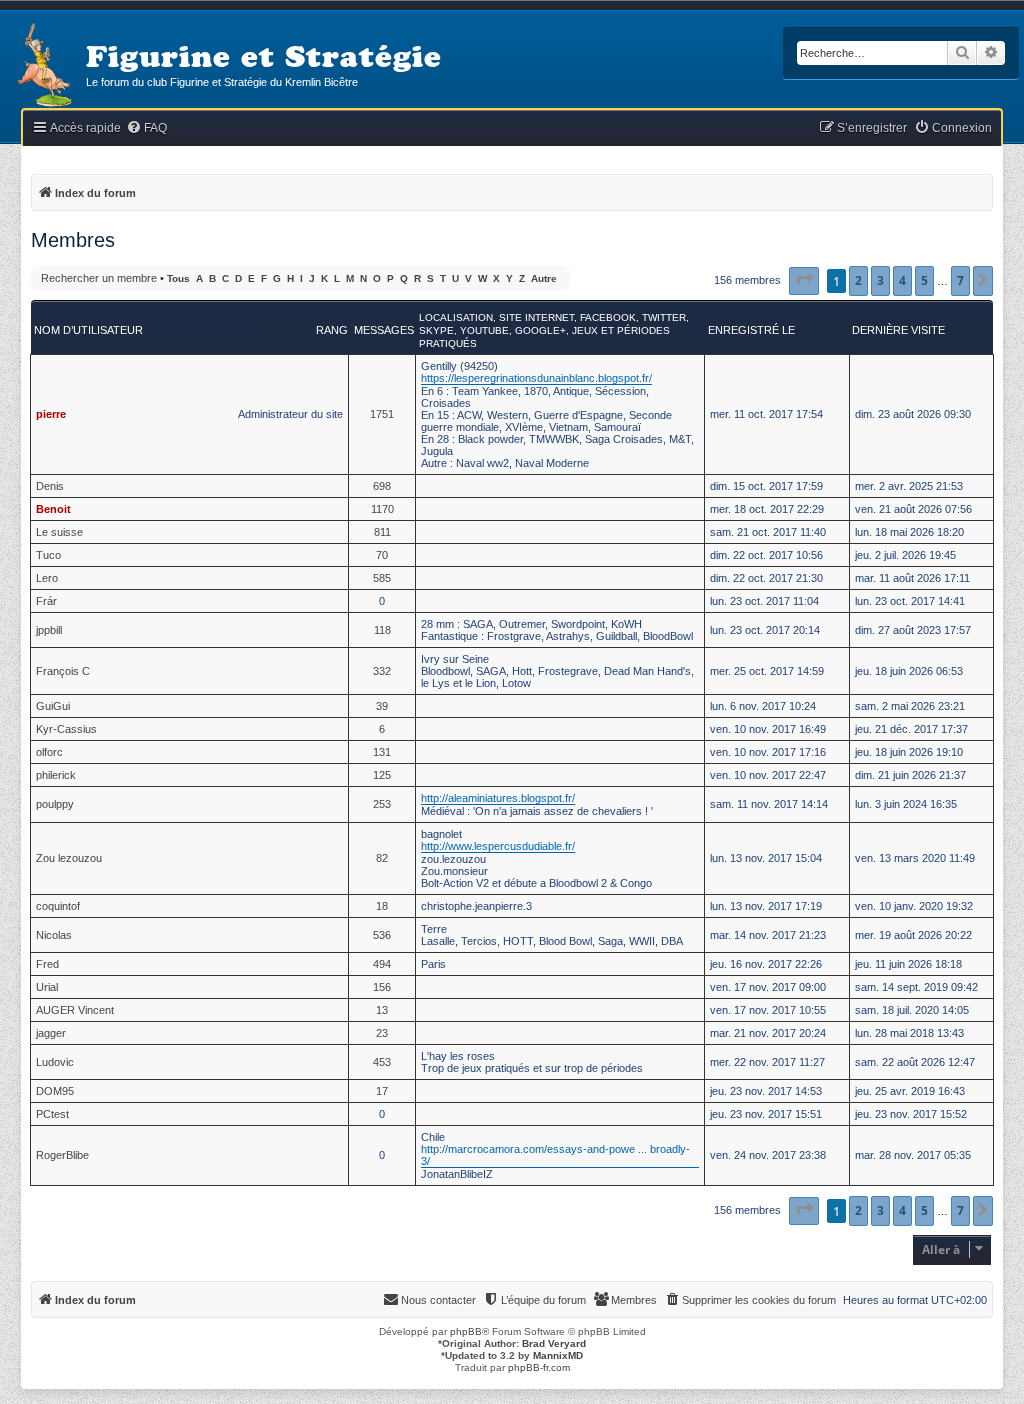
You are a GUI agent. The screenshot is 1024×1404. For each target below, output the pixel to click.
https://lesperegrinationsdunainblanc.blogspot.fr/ (536, 378)
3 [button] (880, 280)
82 (382, 858)
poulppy (55, 804)
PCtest (52, 1114)
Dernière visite (898, 330)
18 (382, 906)
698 (382, 486)
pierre (51, 414)
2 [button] (858, 280)
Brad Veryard (554, 1343)
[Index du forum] (43, 66)
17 (382, 1091)
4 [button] (902, 280)
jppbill (49, 630)
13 (382, 1010)
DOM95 (55, 1091)
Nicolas (54, 935)
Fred (47, 964)
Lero (47, 578)
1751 (382, 414)
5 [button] (924, 280)
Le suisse (59, 532)
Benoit (53, 509)
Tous (178, 278)
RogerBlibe (62, 1155)
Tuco (48, 555)
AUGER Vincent (75, 1010)
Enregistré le (751, 330)
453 (382, 1062)
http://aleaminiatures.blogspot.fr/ (498, 798)
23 (382, 1033)
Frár (46, 601)
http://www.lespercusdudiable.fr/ (498, 846)
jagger (51, 1033)
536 (382, 935)
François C (63, 671)
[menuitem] (146, 128)
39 (382, 706)
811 (382, 532)
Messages (384, 330)
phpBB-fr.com (539, 1367)
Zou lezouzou (69, 858)
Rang (332, 330)
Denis (50, 486)
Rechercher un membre (99, 278)
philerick (56, 775)
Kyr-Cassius (66, 729)
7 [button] (960, 280)
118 (382, 630)
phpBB (466, 1331)
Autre (544, 278)
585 (382, 578)
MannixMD (558, 1355)
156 (382, 987)
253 (382, 804)
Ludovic (55, 1062)
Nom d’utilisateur (88, 330)
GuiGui (53, 706)
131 (382, 752)
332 (382, 671)
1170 (382, 509)
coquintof (58, 906)
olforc (49, 752)
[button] (804, 281)
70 (382, 555)
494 (382, 964)
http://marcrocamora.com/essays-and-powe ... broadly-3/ (555, 1155)
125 (382, 775)
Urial (47, 987)
